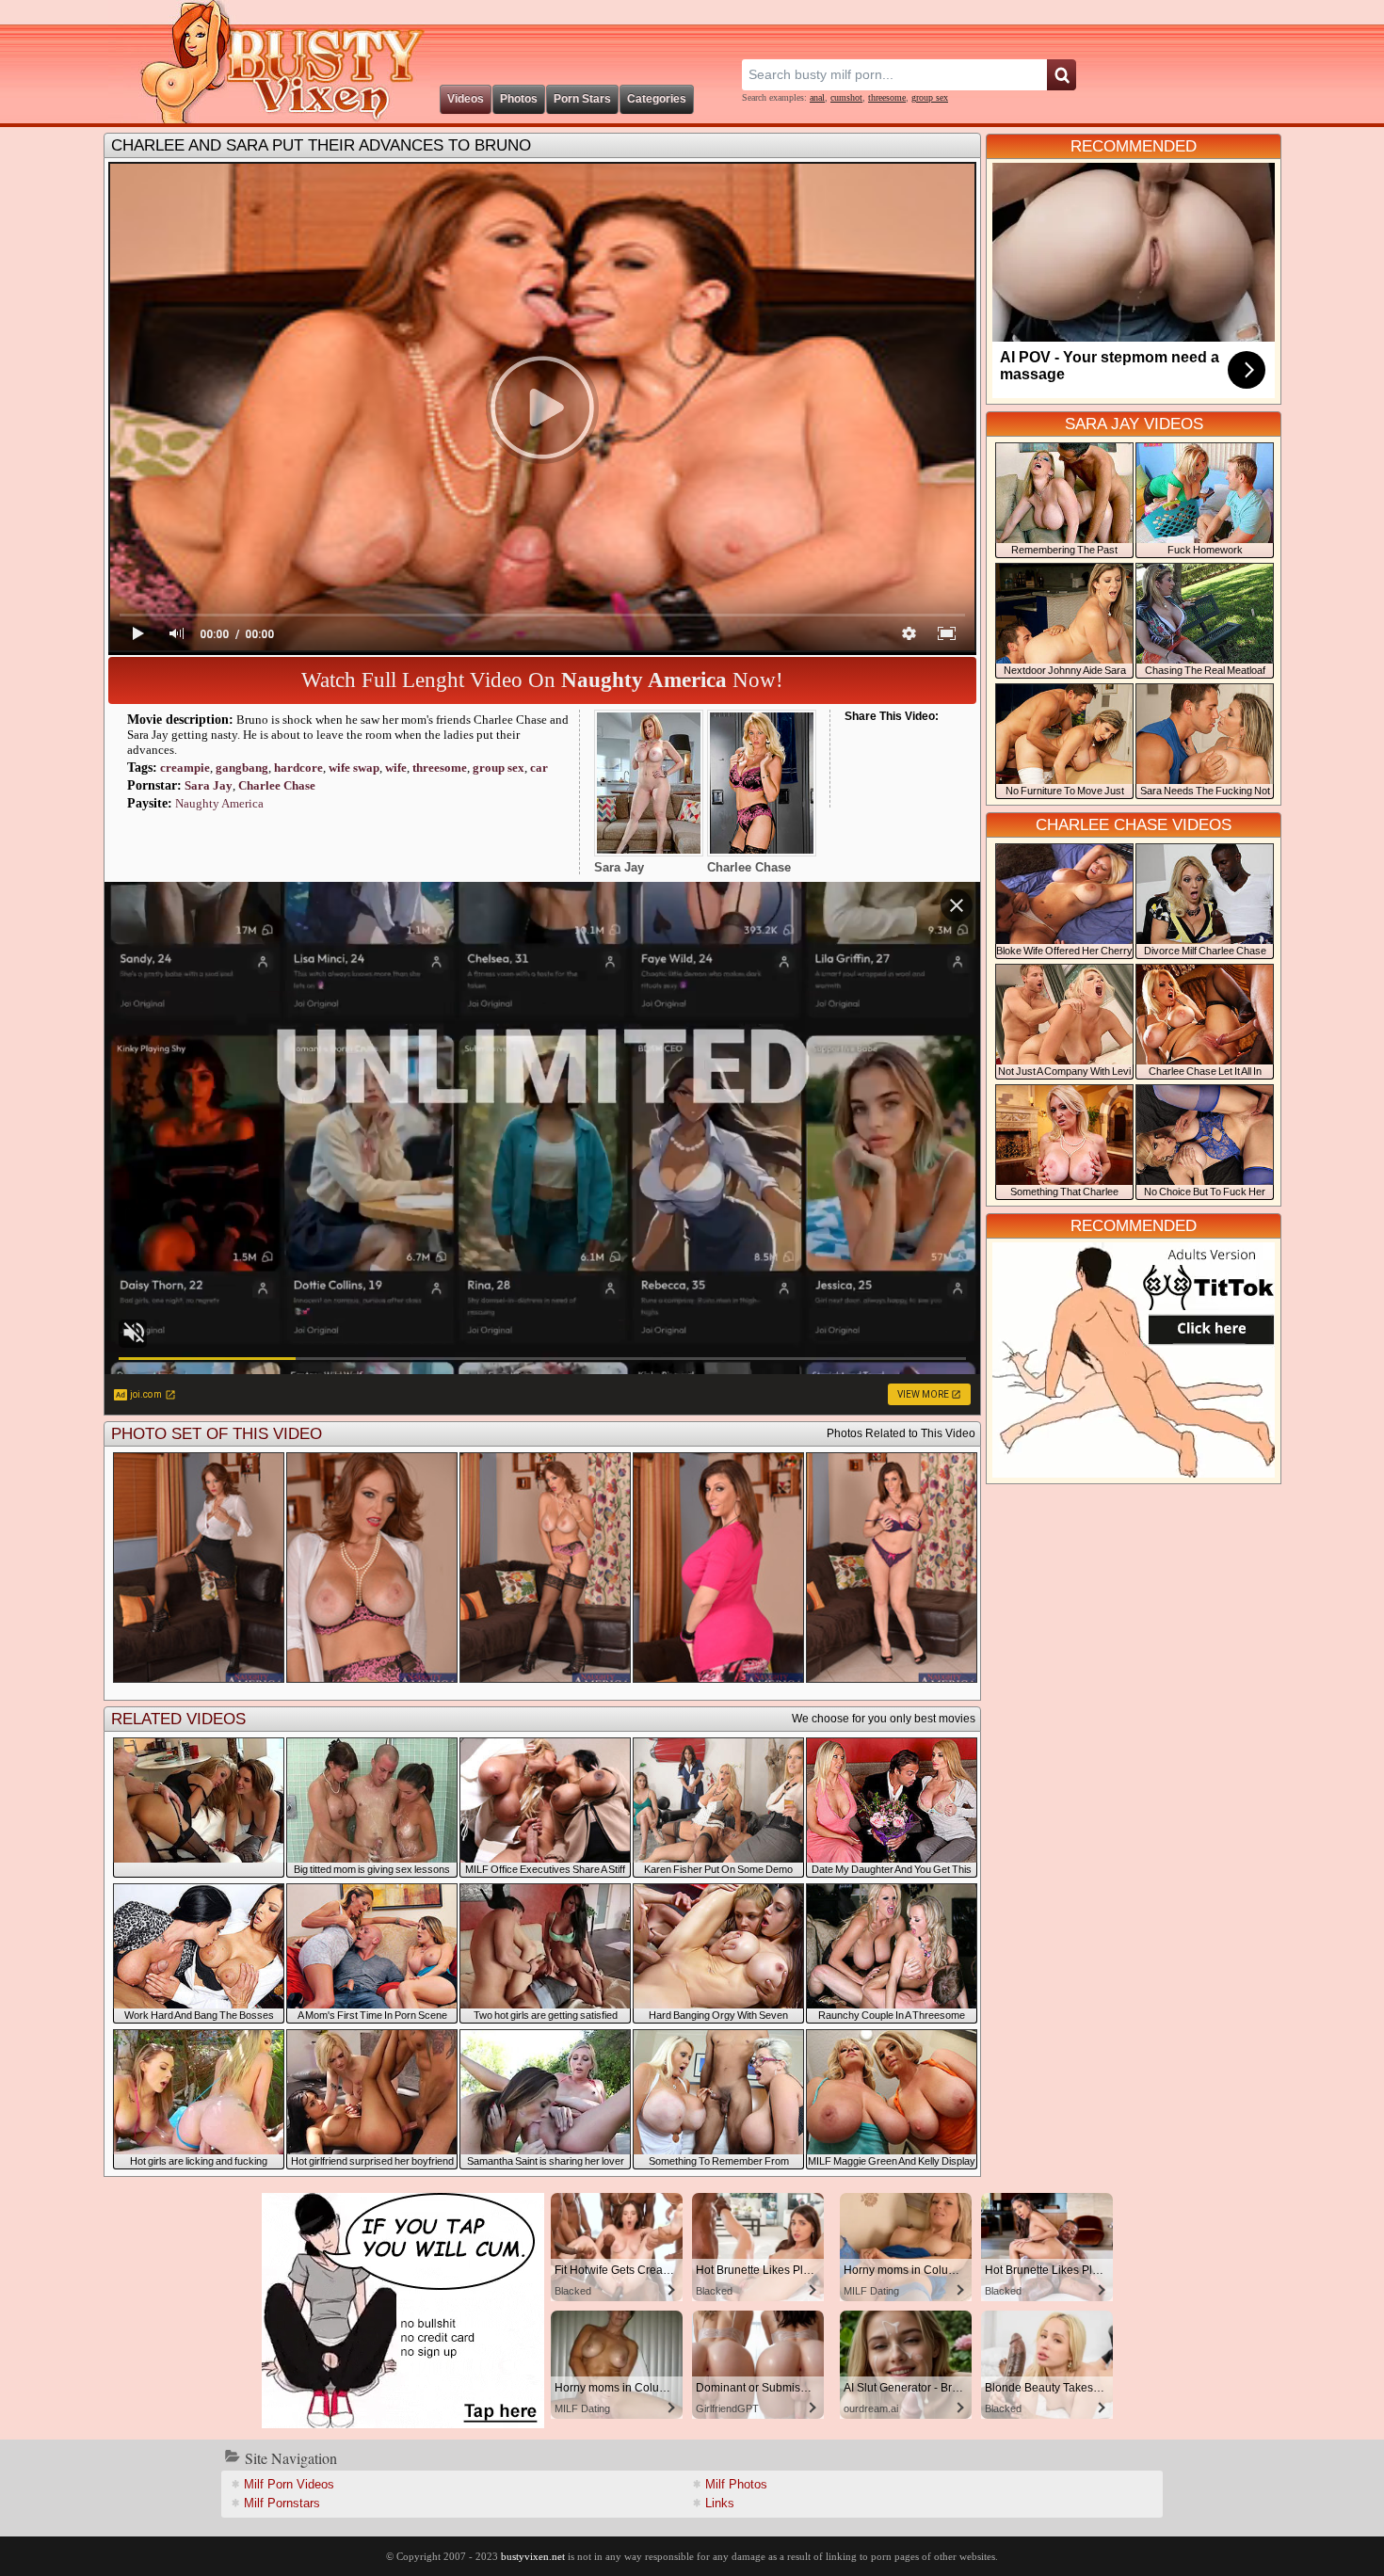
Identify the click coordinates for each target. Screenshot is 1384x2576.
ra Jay (209, 785)
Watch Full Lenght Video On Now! (542, 680)
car (539, 768)
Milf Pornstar (282, 2503)
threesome (887, 97)
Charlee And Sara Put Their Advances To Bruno (321, 145)
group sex (930, 97)
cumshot (846, 97)
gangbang (242, 768)
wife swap (354, 768)
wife (396, 768)
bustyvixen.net (533, 2556)
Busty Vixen (269, 62)
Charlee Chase (277, 785)
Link (720, 2503)
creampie (185, 768)
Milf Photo (736, 2484)
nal (817, 97)
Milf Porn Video (289, 2484)
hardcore (298, 768)
